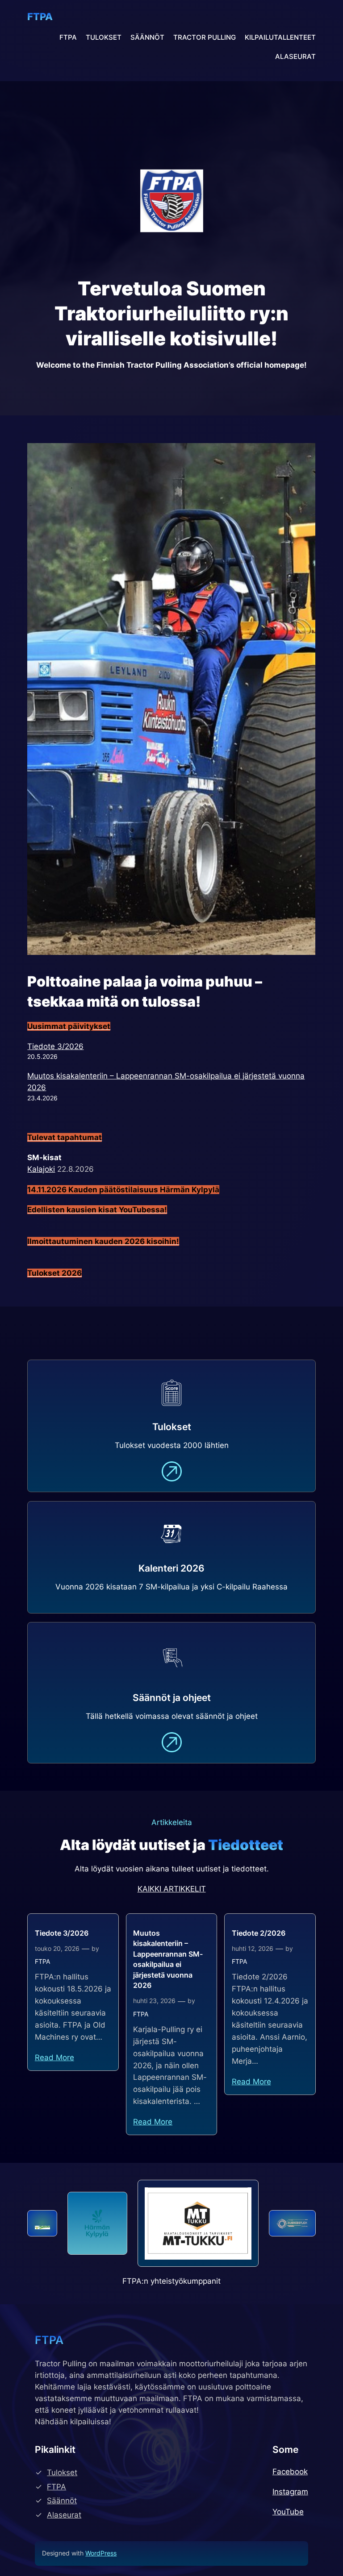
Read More (54, 2057)
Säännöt (62, 2501)
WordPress (101, 2553)
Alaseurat (64, 2515)
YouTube (288, 2512)
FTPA (40, 17)
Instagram (290, 2492)
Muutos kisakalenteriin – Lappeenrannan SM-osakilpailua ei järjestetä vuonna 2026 (168, 1959)
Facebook (290, 2472)
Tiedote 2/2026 (259, 1933)
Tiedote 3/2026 (55, 1046)
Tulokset (62, 2472)
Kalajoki (41, 1169)
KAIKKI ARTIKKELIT (172, 1889)
